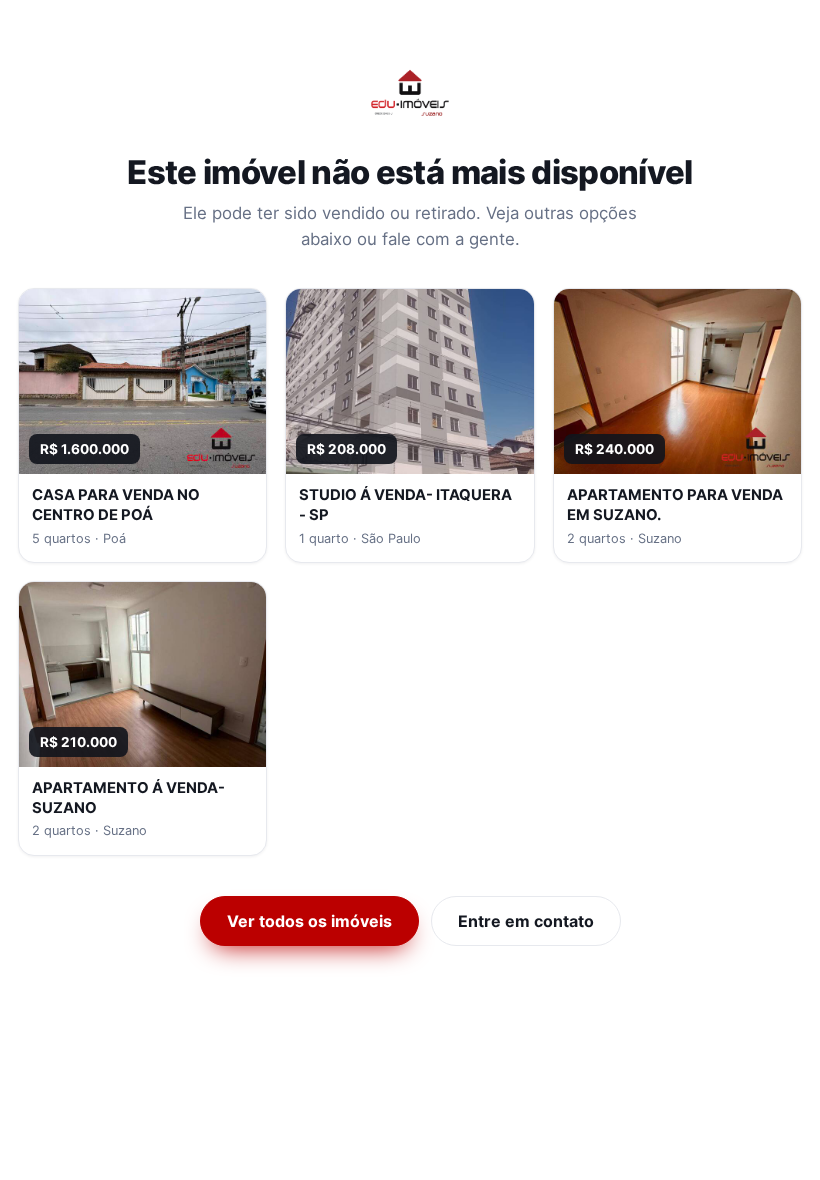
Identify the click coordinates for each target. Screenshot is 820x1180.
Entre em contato (526, 921)
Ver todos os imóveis (309, 921)
